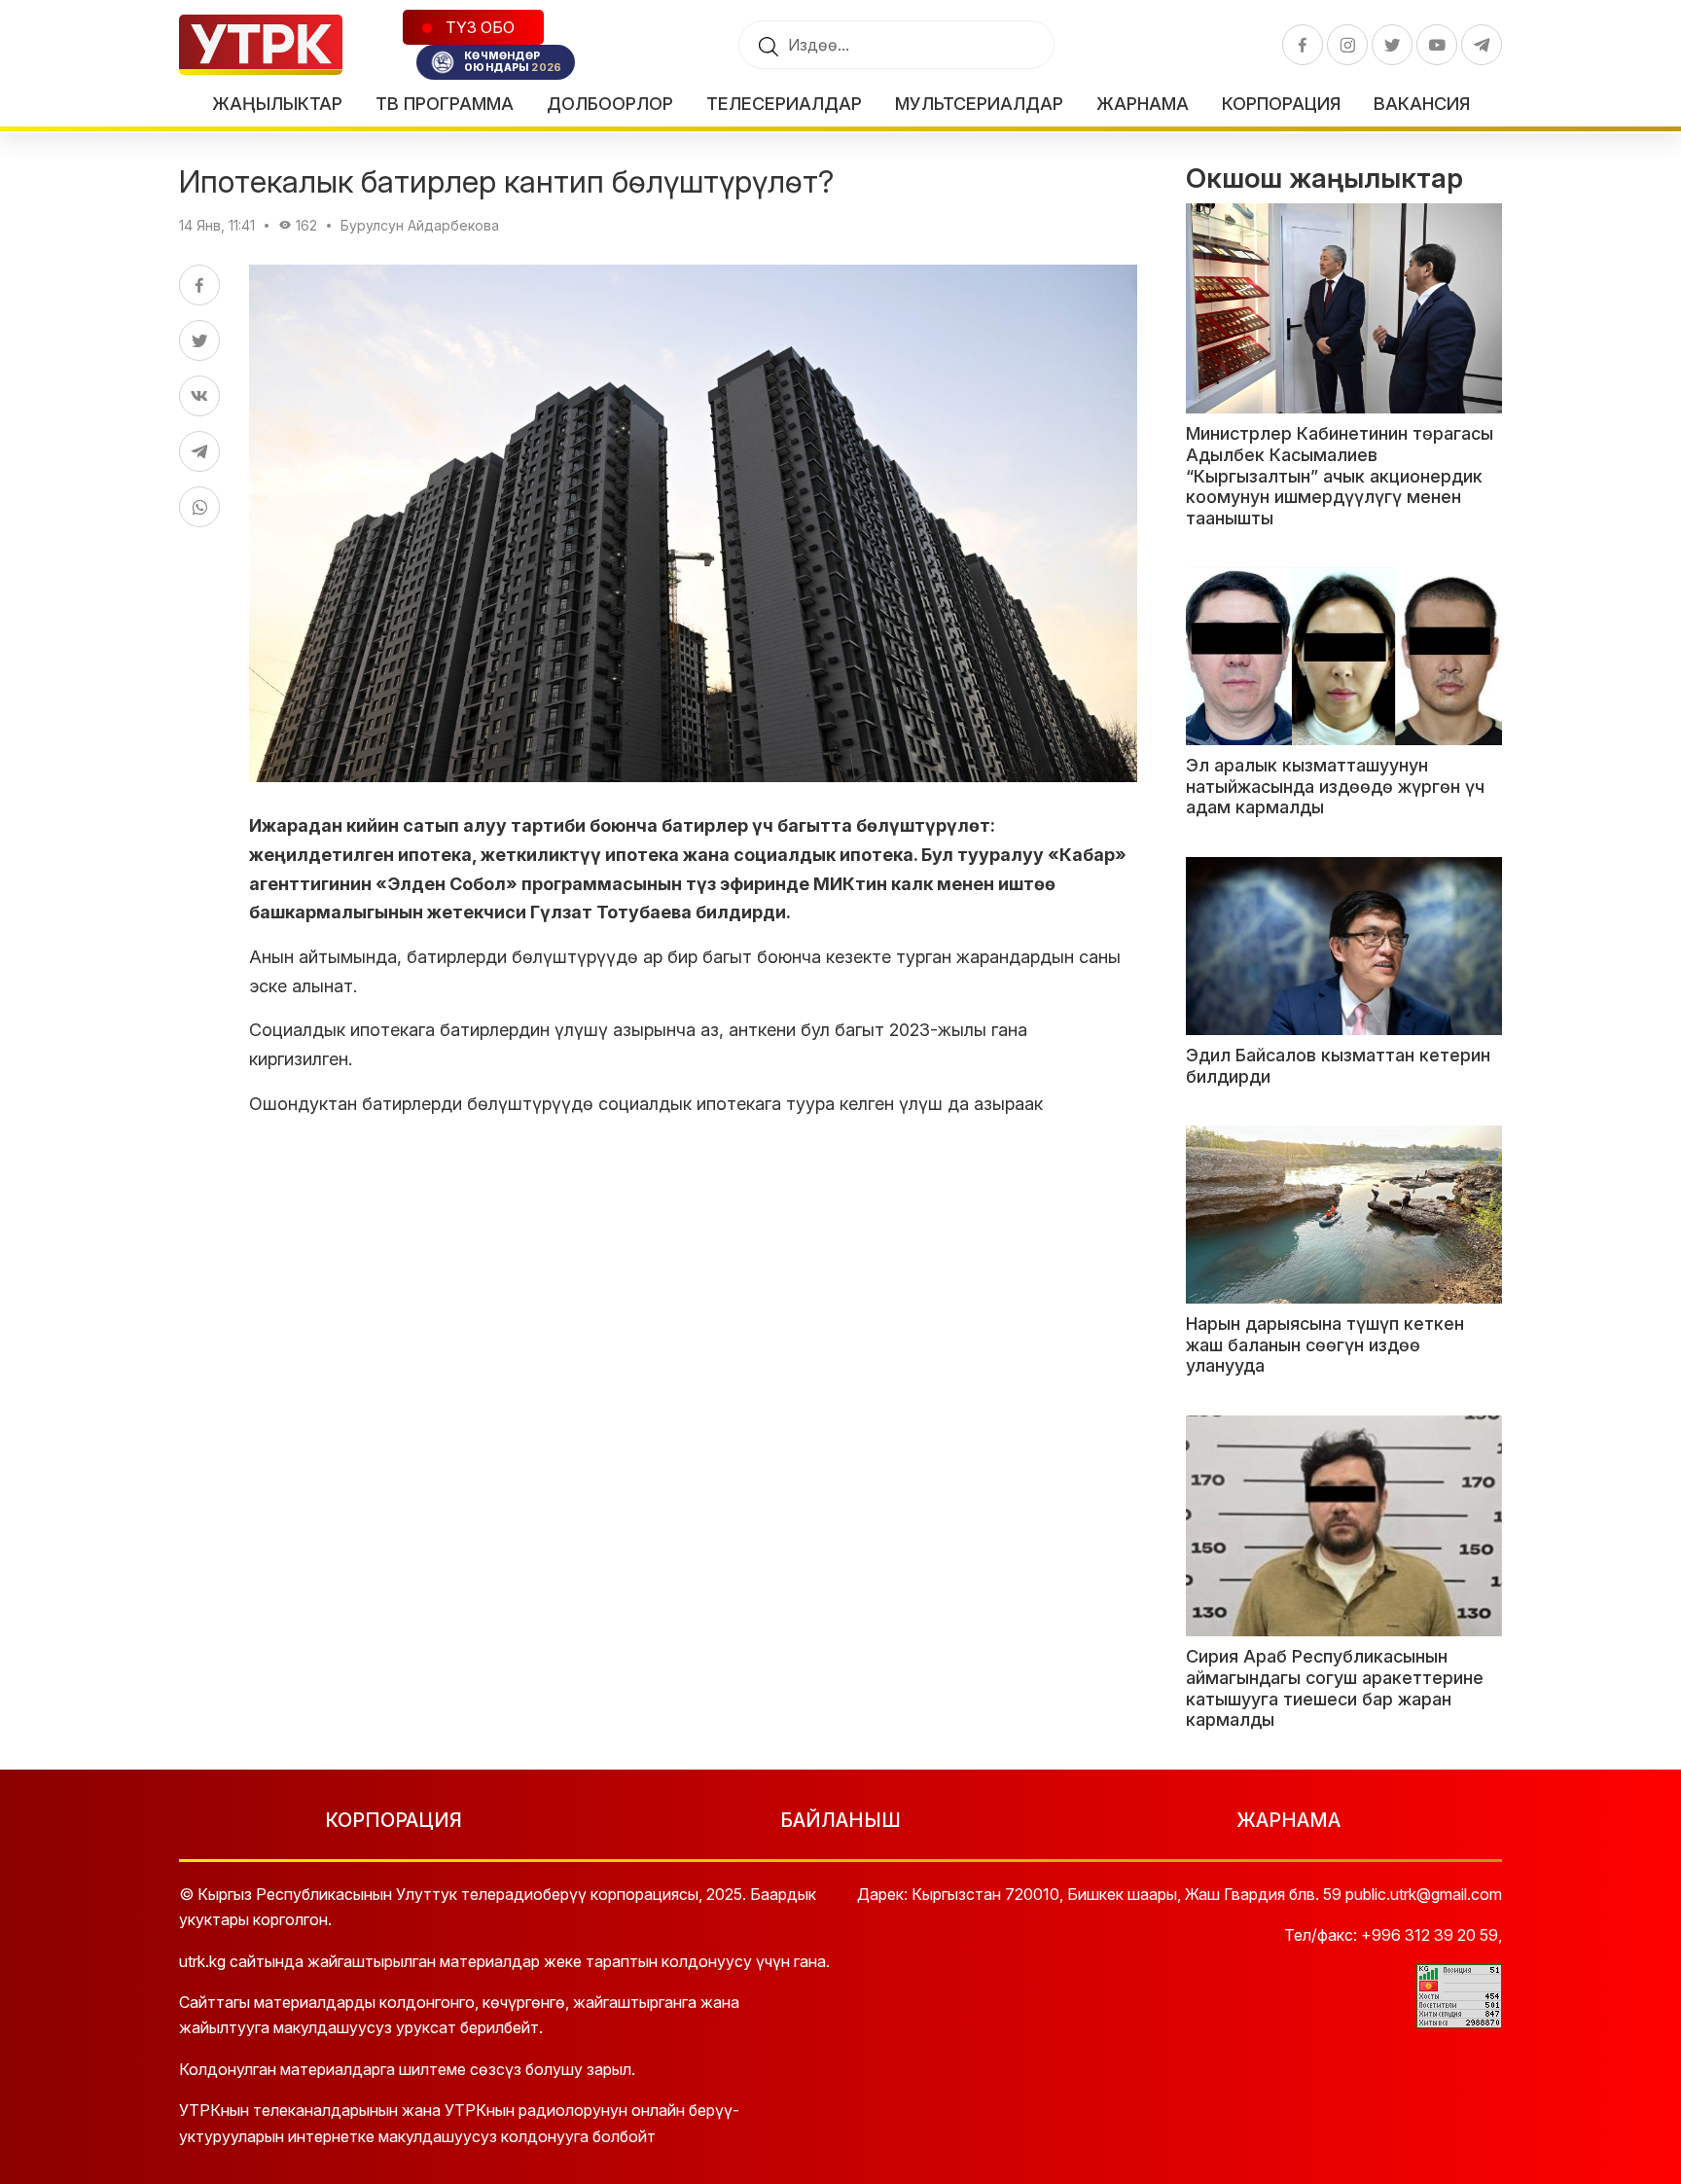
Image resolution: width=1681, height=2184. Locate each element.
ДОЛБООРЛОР (610, 104)
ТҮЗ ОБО (478, 27)
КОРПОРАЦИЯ (393, 1820)
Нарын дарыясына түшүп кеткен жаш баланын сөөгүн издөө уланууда (1325, 1344)
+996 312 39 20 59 (1430, 1935)
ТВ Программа (445, 104)
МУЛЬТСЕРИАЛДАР (979, 104)
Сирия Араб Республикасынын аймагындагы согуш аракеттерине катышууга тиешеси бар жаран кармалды (1335, 1688)
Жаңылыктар (277, 104)
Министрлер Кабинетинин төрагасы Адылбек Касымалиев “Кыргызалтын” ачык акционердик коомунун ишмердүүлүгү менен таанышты (1340, 475)
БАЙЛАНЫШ (840, 1820)
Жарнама (1143, 104)
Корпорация (1281, 104)
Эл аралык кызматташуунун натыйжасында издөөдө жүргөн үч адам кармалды (1335, 786)
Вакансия (1422, 104)
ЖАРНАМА (1288, 1820)
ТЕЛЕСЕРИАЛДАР (784, 104)
